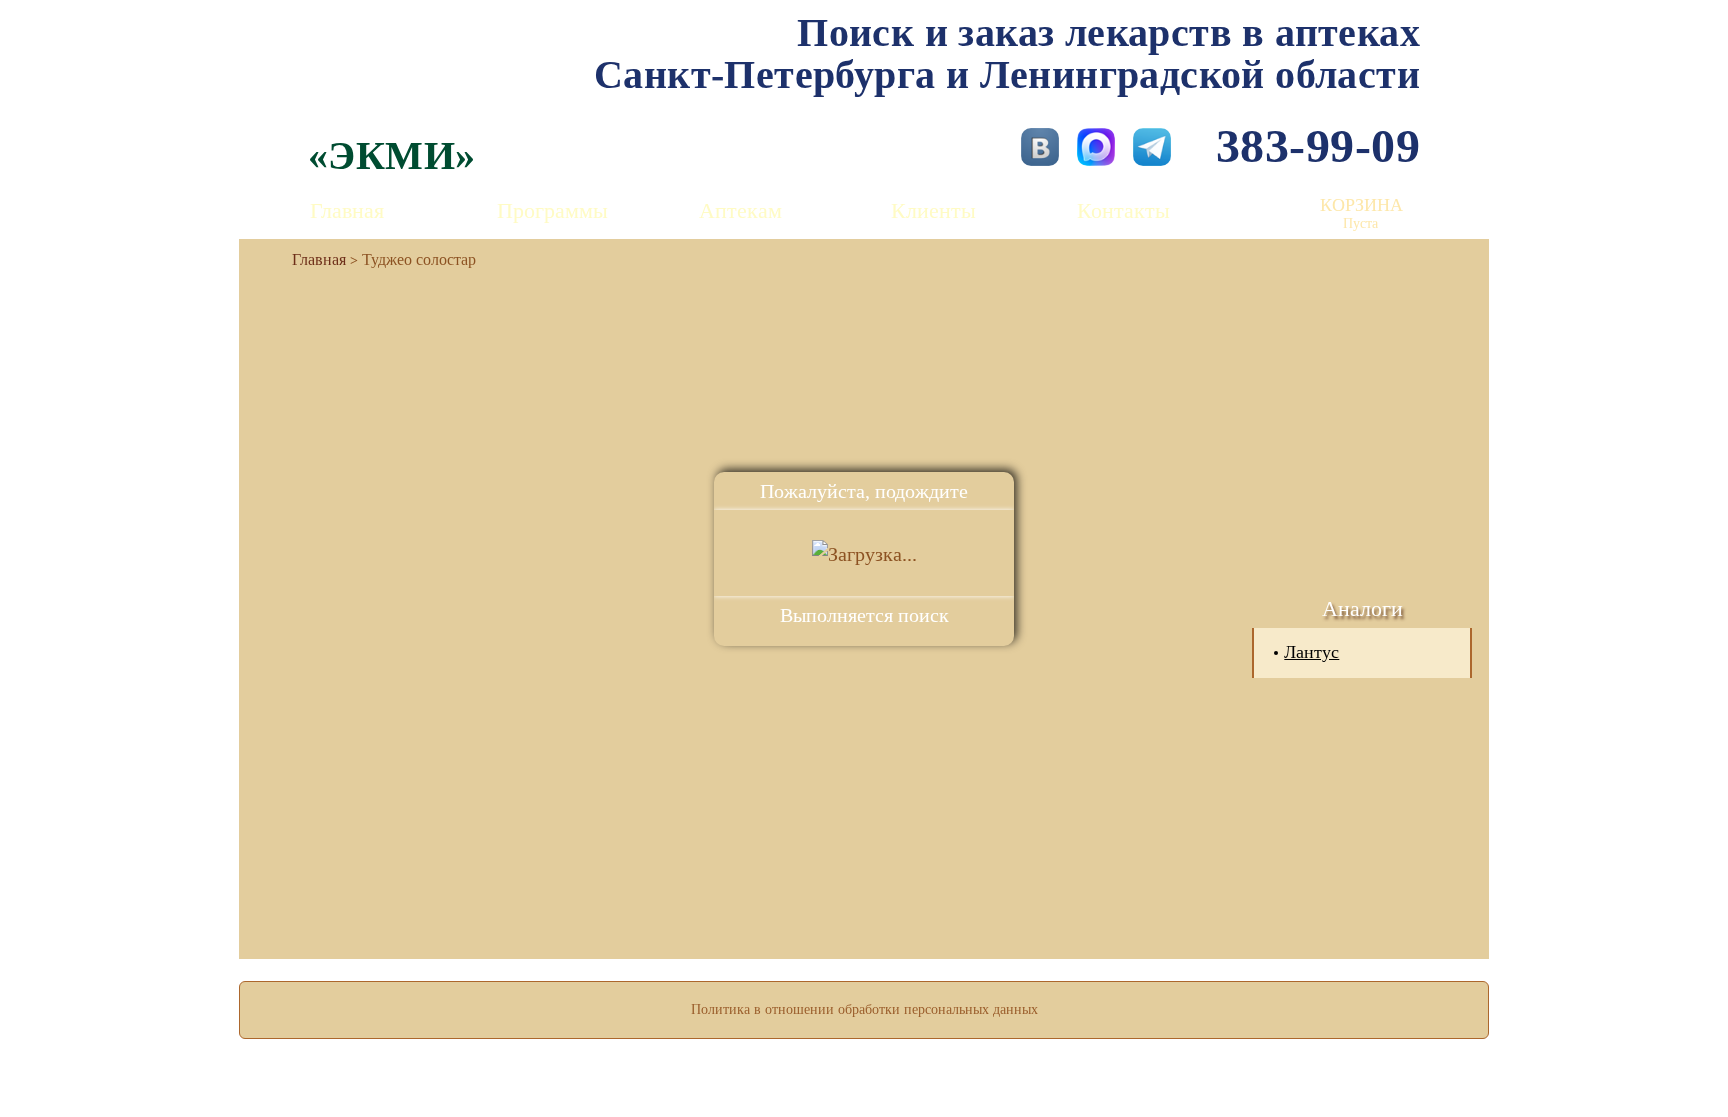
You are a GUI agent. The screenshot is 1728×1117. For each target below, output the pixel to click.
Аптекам (740, 210)
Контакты (1123, 210)
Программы (552, 210)
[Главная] (311, 259)
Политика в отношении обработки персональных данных (864, 1009)
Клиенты (933, 210)
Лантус (1311, 652)
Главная (347, 210)
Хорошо (864, 1043)
